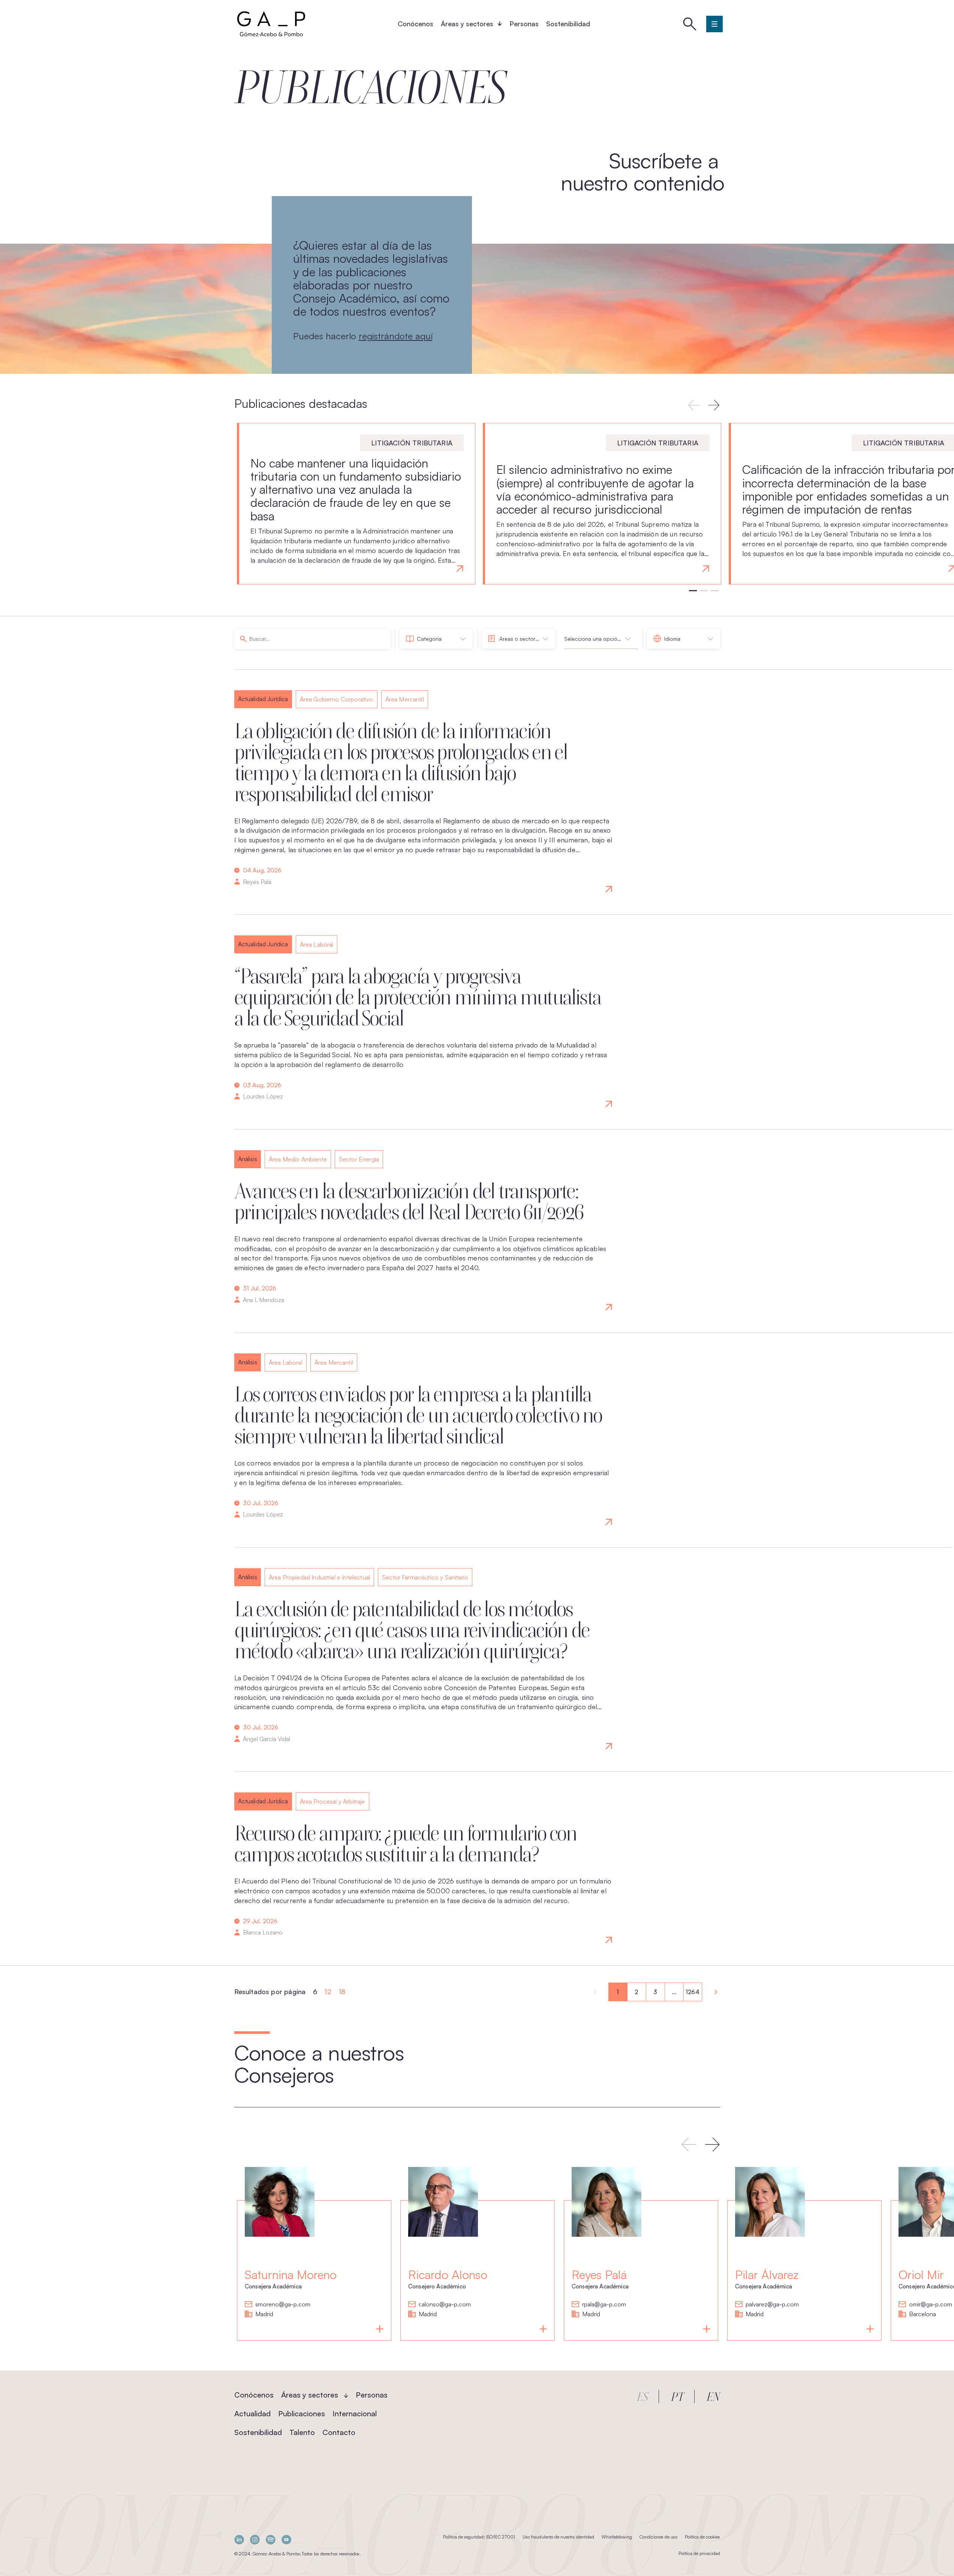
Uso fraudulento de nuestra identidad (558, 2537)
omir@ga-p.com (931, 2305)
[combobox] (436, 639)
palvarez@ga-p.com (772, 2305)
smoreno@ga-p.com (283, 2305)
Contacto (339, 2432)
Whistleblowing (617, 2537)
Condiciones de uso (658, 2537)
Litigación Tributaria (412, 443)
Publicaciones (302, 2413)
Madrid (264, 2314)
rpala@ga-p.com (604, 2305)
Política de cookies (702, 2537)
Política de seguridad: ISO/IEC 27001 (479, 2537)
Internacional (355, 2413)
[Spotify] (271, 2539)
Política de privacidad (699, 2553)
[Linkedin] (239, 2539)
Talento (302, 2432)
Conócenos (416, 24)
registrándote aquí (396, 336)
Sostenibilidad (568, 24)
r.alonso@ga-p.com (445, 2305)
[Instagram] (255, 2539)
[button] (714, 405)
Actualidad (252, 2413)
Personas (524, 24)
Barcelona (923, 2314)
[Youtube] (286, 2539)
